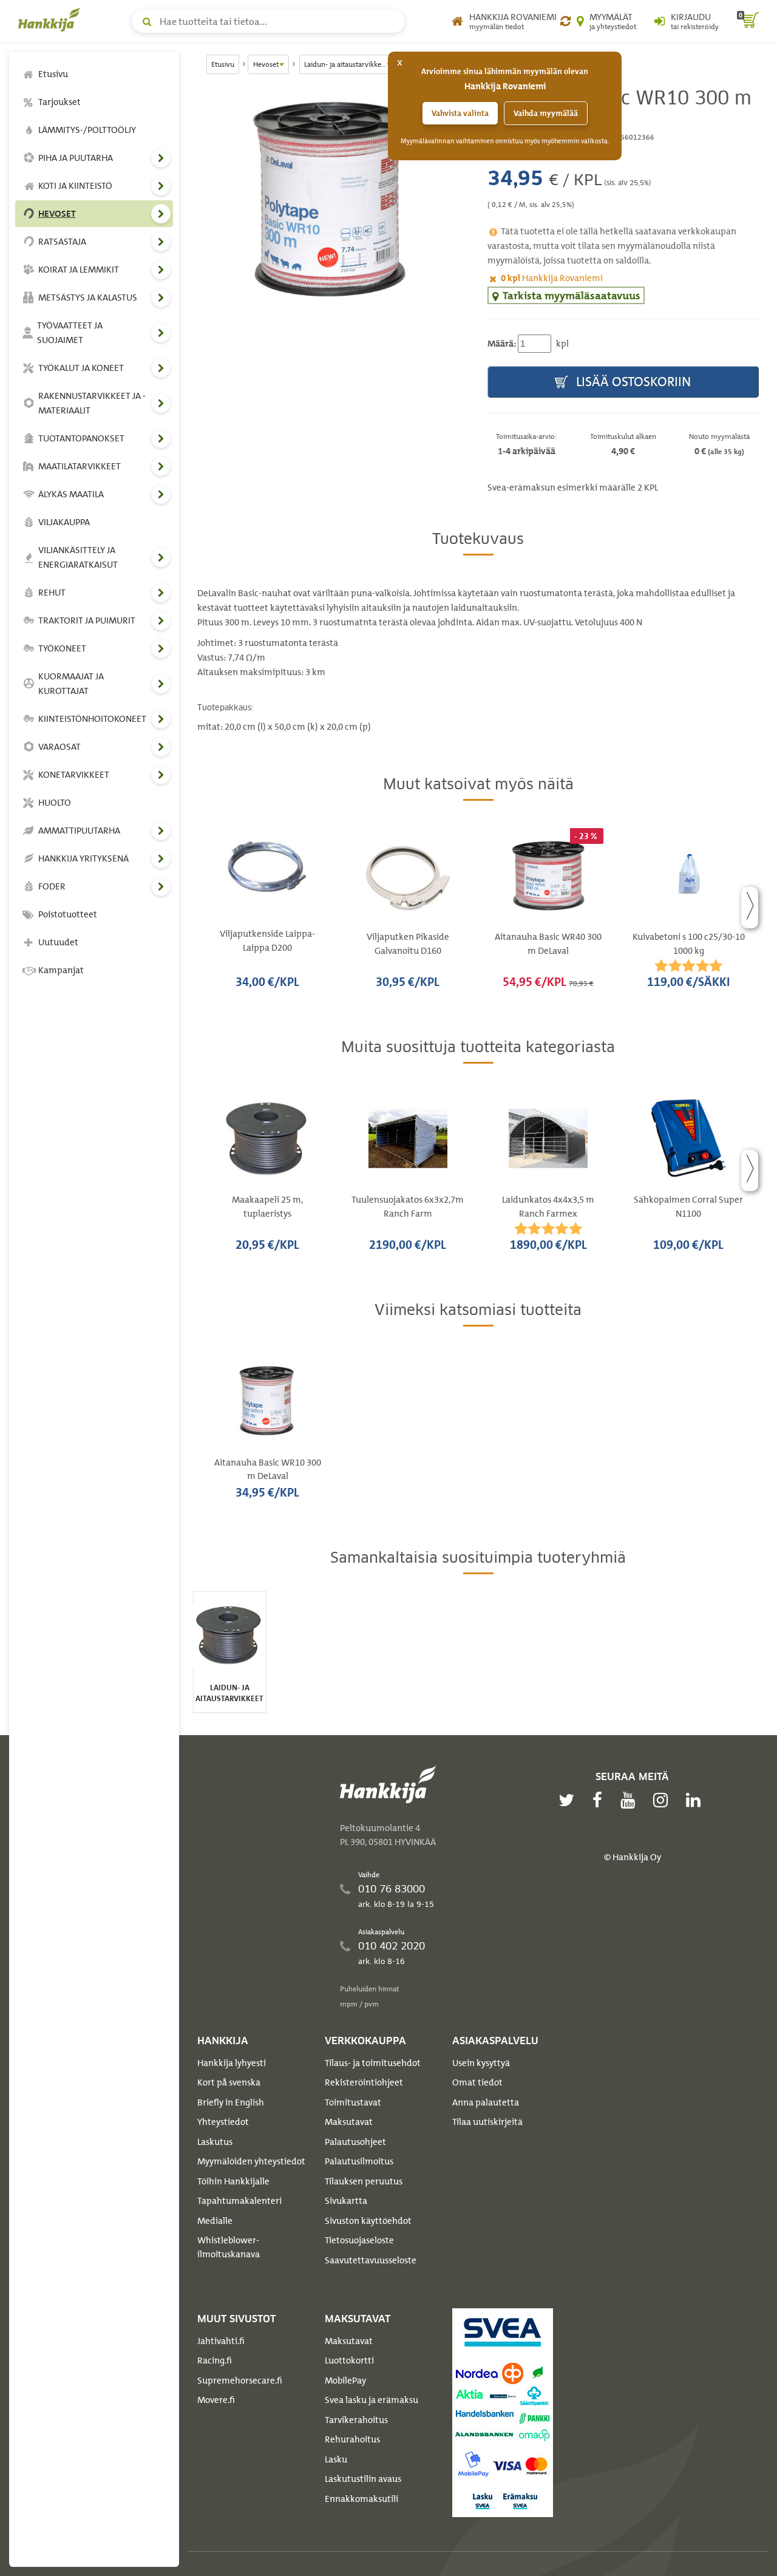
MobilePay (345, 2381)
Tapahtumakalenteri (239, 2201)
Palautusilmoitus (359, 2161)
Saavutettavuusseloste (371, 2260)
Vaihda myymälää (546, 113)
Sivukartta (346, 2201)
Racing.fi (215, 2360)
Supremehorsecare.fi (240, 2381)
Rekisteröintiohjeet (364, 2082)
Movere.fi (216, 2400)
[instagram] (663, 1800)
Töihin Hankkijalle (233, 2181)
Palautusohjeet (355, 2142)
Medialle (215, 2221)
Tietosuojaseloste (359, 2240)
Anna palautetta (486, 2102)
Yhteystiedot (223, 2122)
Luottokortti (349, 2360)
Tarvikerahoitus (356, 2420)
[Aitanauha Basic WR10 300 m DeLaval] (333, 201)
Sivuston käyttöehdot (368, 2221)
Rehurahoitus (352, 2439)
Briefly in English (231, 2102)
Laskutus (215, 2142)
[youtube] (631, 1800)
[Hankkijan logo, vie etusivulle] (52, 19)
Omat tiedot (477, 2082)
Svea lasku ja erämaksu (372, 2400)
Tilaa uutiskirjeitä (487, 2122)
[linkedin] (696, 1800)
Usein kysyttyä (481, 2063)
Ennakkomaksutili (361, 2499)
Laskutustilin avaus (363, 2479)
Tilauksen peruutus (364, 2181)
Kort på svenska (229, 2082)
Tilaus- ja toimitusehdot (373, 2063)
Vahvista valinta (460, 113)
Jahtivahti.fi (221, 2341)
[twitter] (569, 1800)
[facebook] (600, 1800)
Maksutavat (349, 2122)
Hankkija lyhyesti (232, 2063)
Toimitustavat (353, 2102)
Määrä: (502, 344)
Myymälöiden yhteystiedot (251, 2161)
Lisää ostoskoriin (632, 382)
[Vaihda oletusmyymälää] (565, 21)
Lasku (336, 2459)
